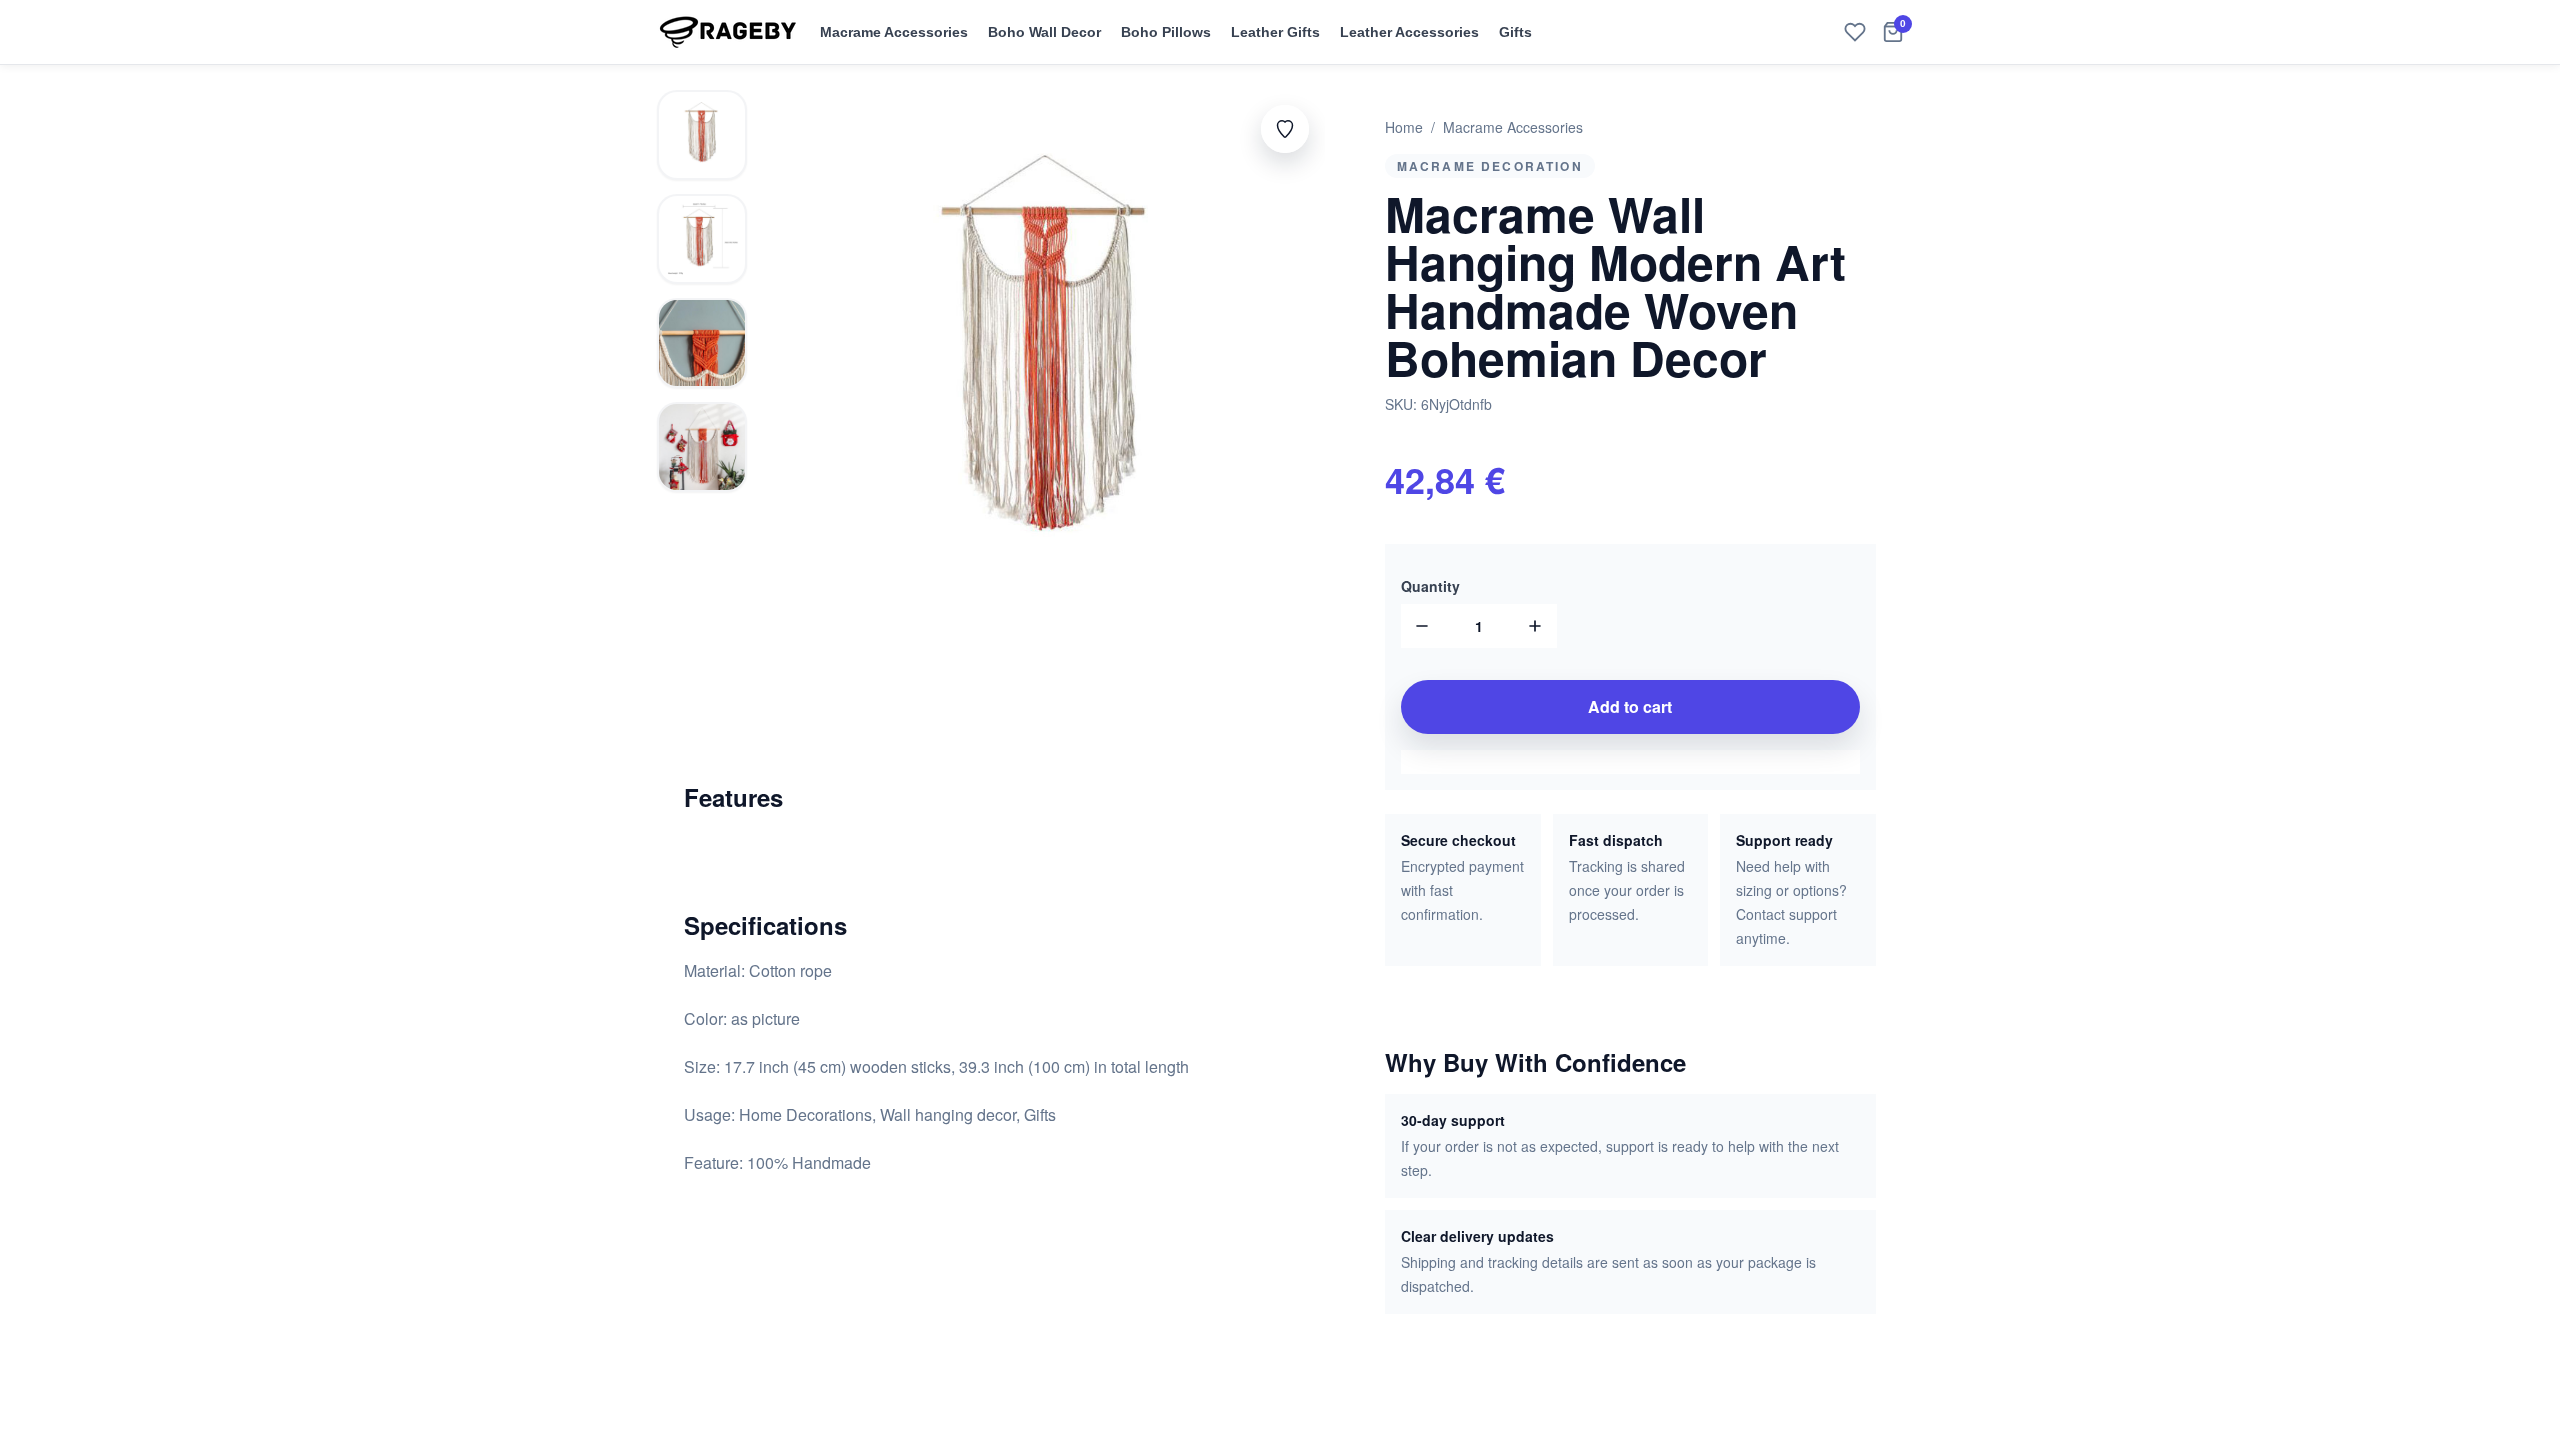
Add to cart (1630, 706)
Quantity (1430, 586)
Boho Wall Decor (1044, 32)
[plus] (1535, 626)
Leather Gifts (1275, 32)
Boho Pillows (1166, 32)
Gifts (1515, 32)
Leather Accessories (1409, 32)
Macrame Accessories (894, 32)
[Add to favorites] (1285, 129)
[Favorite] (1855, 32)
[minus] (1423, 626)
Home (1404, 127)
